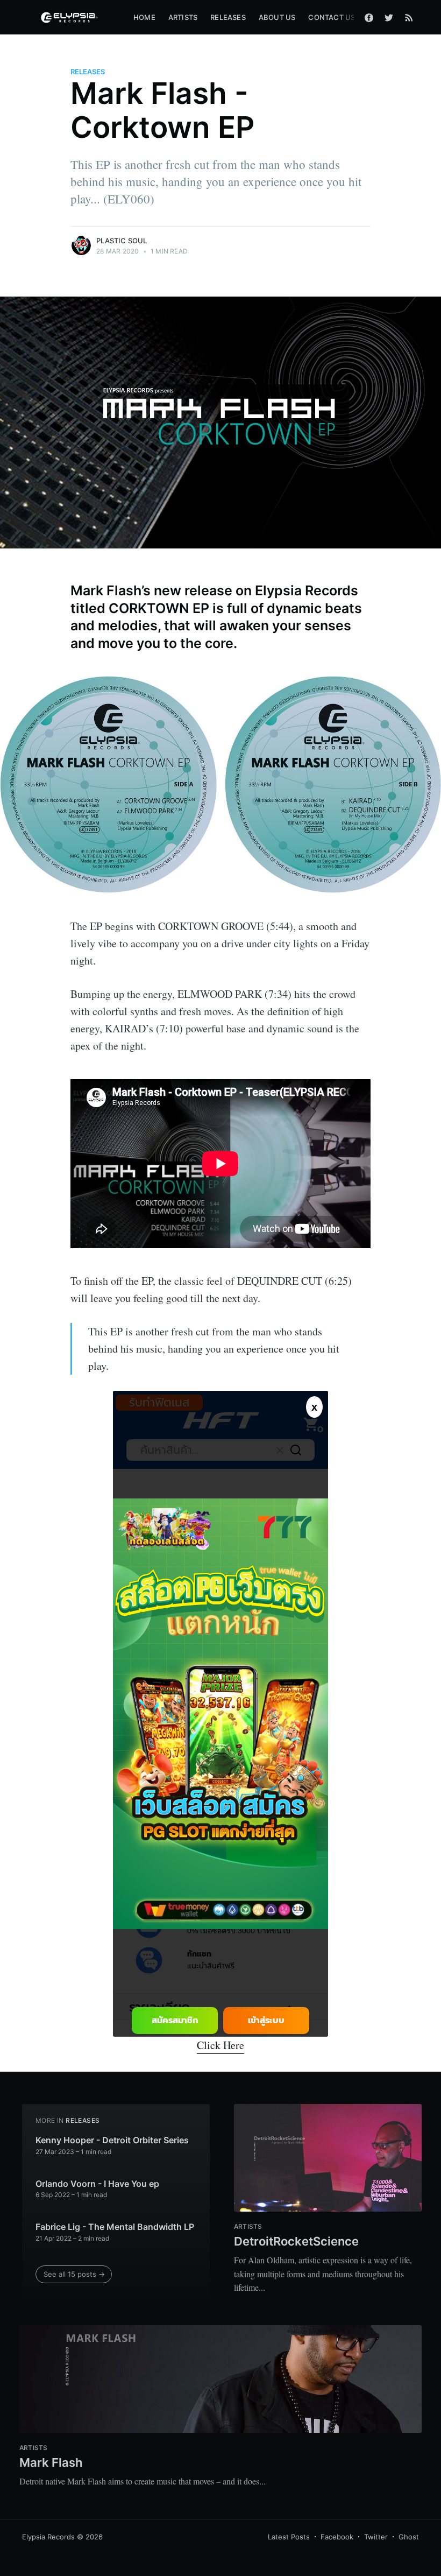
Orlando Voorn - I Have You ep (97, 2184)
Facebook (337, 2537)
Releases (228, 17)
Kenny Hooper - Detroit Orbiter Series (112, 2140)
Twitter (376, 2537)
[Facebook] (369, 17)
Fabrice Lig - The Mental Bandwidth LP (115, 2227)
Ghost (409, 2537)
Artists (183, 17)
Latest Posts (289, 2537)
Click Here (220, 2045)
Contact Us (332, 17)
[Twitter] (389, 17)
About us (277, 17)
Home (144, 17)
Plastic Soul (122, 241)
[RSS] (409, 17)
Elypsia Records (48, 2537)
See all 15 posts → (74, 2274)
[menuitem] (144, 17)
